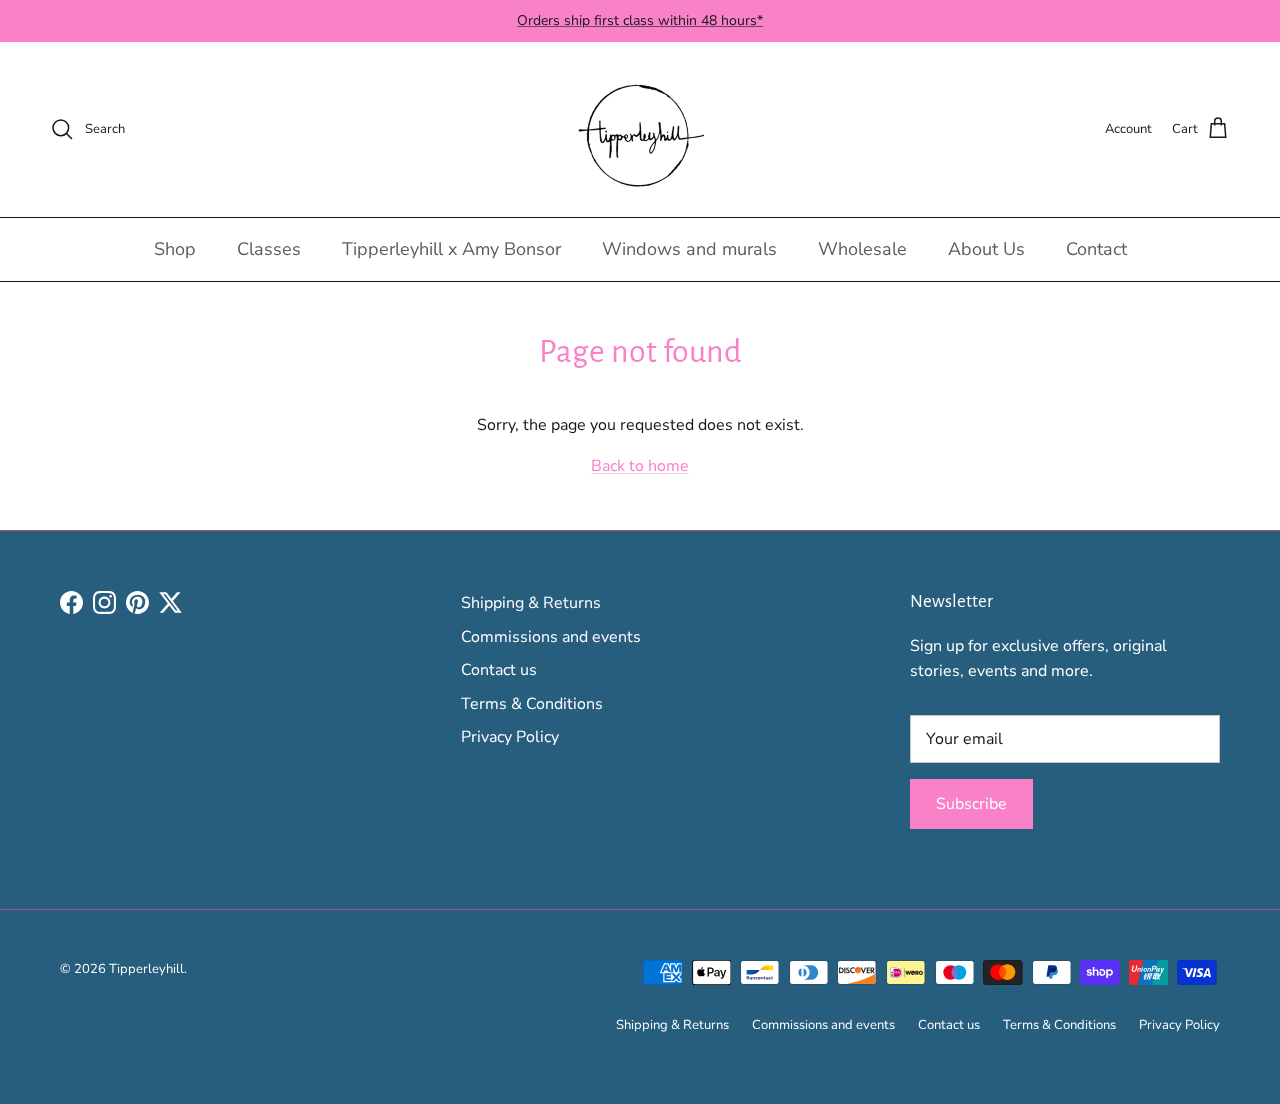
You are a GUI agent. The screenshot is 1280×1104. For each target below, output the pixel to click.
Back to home (640, 466)
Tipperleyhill (146, 969)
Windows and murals (689, 249)
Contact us (499, 670)
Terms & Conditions (532, 704)
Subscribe (971, 804)
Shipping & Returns (531, 603)
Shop (175, 249)
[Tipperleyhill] (640, 129)
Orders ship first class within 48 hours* (640, 20)
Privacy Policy (510, 737)
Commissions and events (551, 637)
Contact (1096, 249)
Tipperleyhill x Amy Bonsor (451, 249)
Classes (269, 249)
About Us (986, 249)
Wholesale (862, 249)
